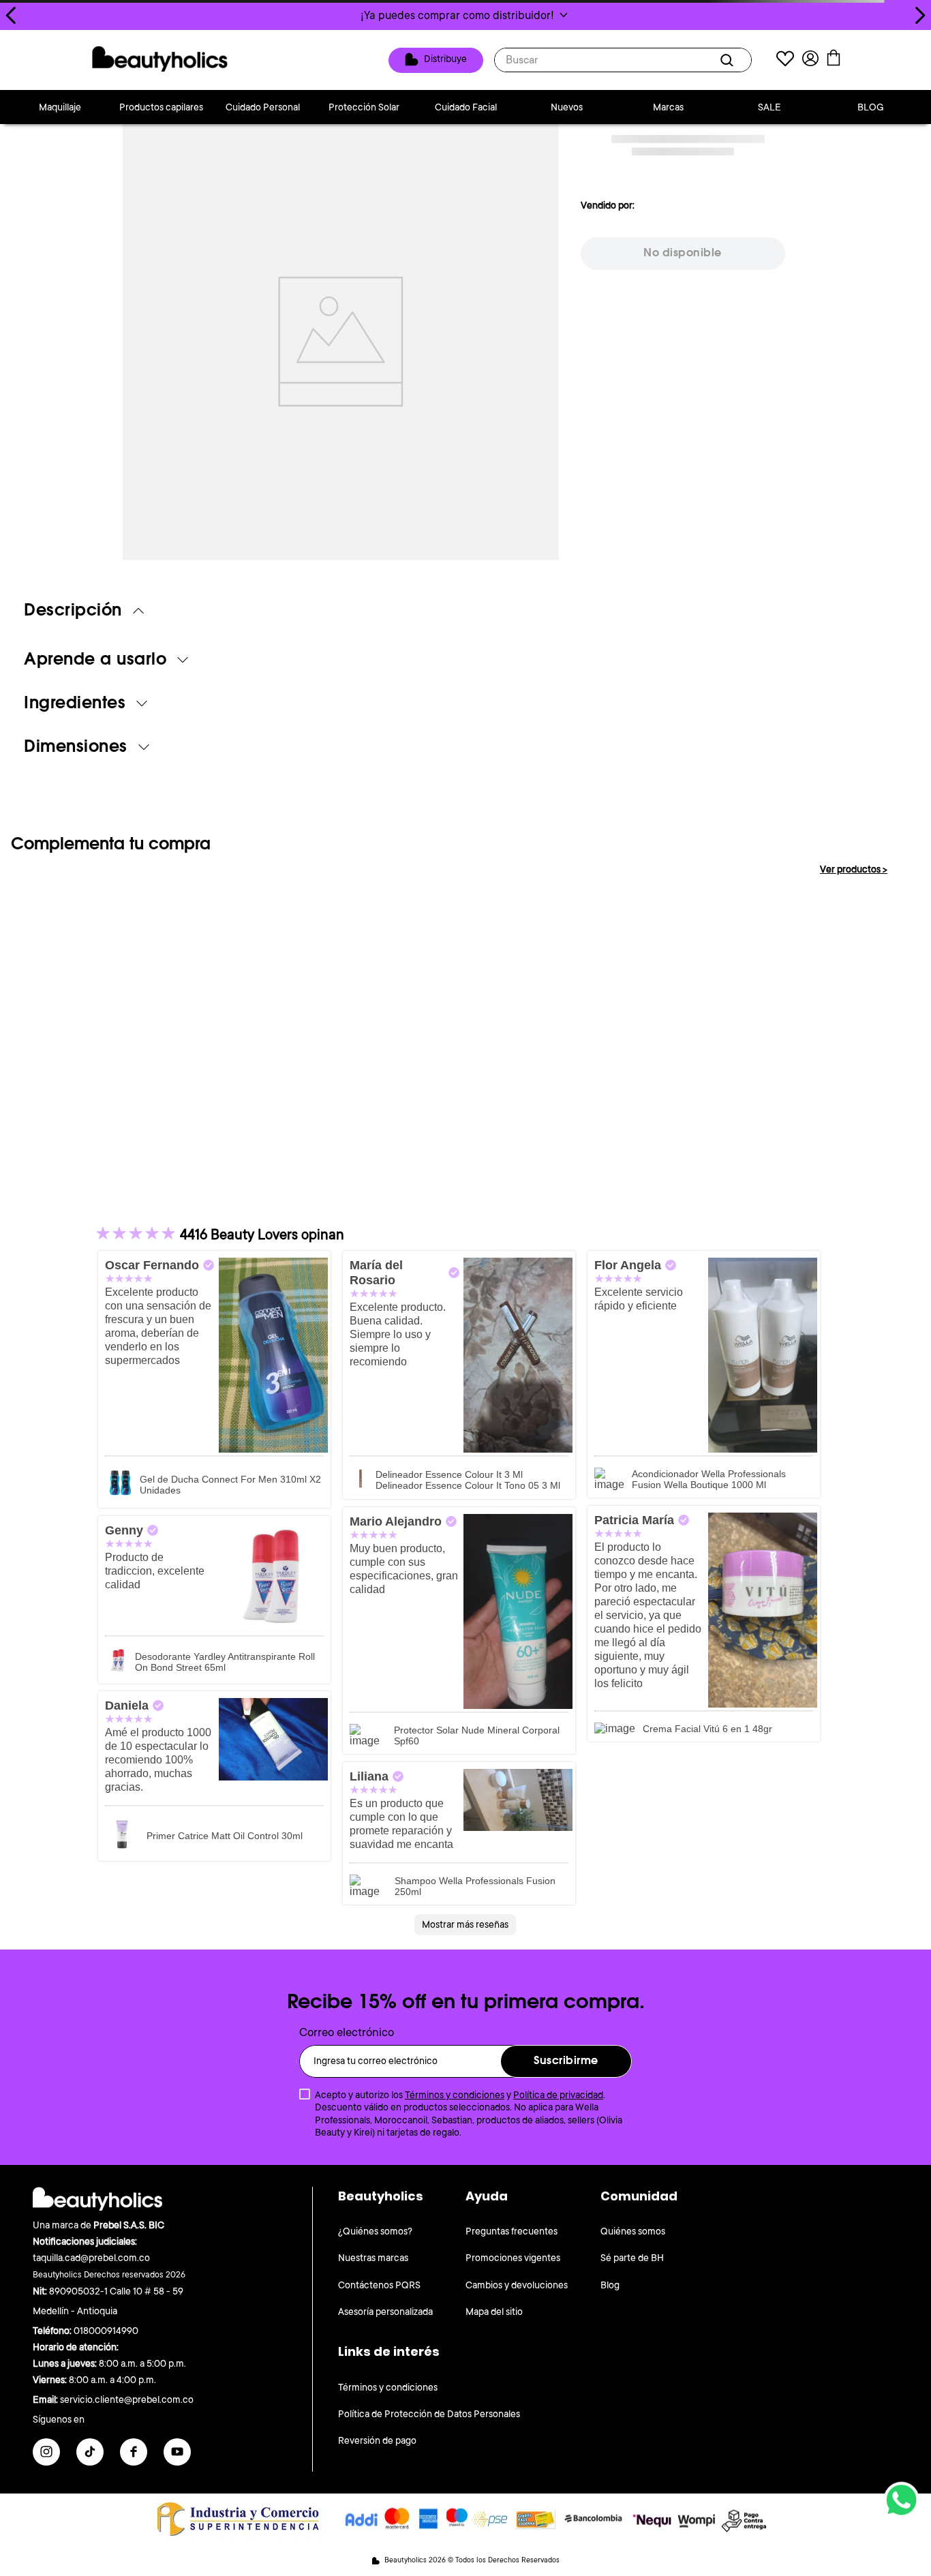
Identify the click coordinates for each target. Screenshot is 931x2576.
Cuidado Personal (263, 107)
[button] (465, 15)
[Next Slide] (920, 15)
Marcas (668, 107)
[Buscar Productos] (729, 60)
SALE (769, 107)
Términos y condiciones (455, 2095)
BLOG (871, 107)
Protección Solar (364, 107)
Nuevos (567, 107)
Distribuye (445, 59)
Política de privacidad (558, 2095)
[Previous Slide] (11, 15)
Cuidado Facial (466, 107)
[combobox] (623, 60)
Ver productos (854, 869)
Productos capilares (161, 107)
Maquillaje (60, 107)
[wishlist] (785, 60)
